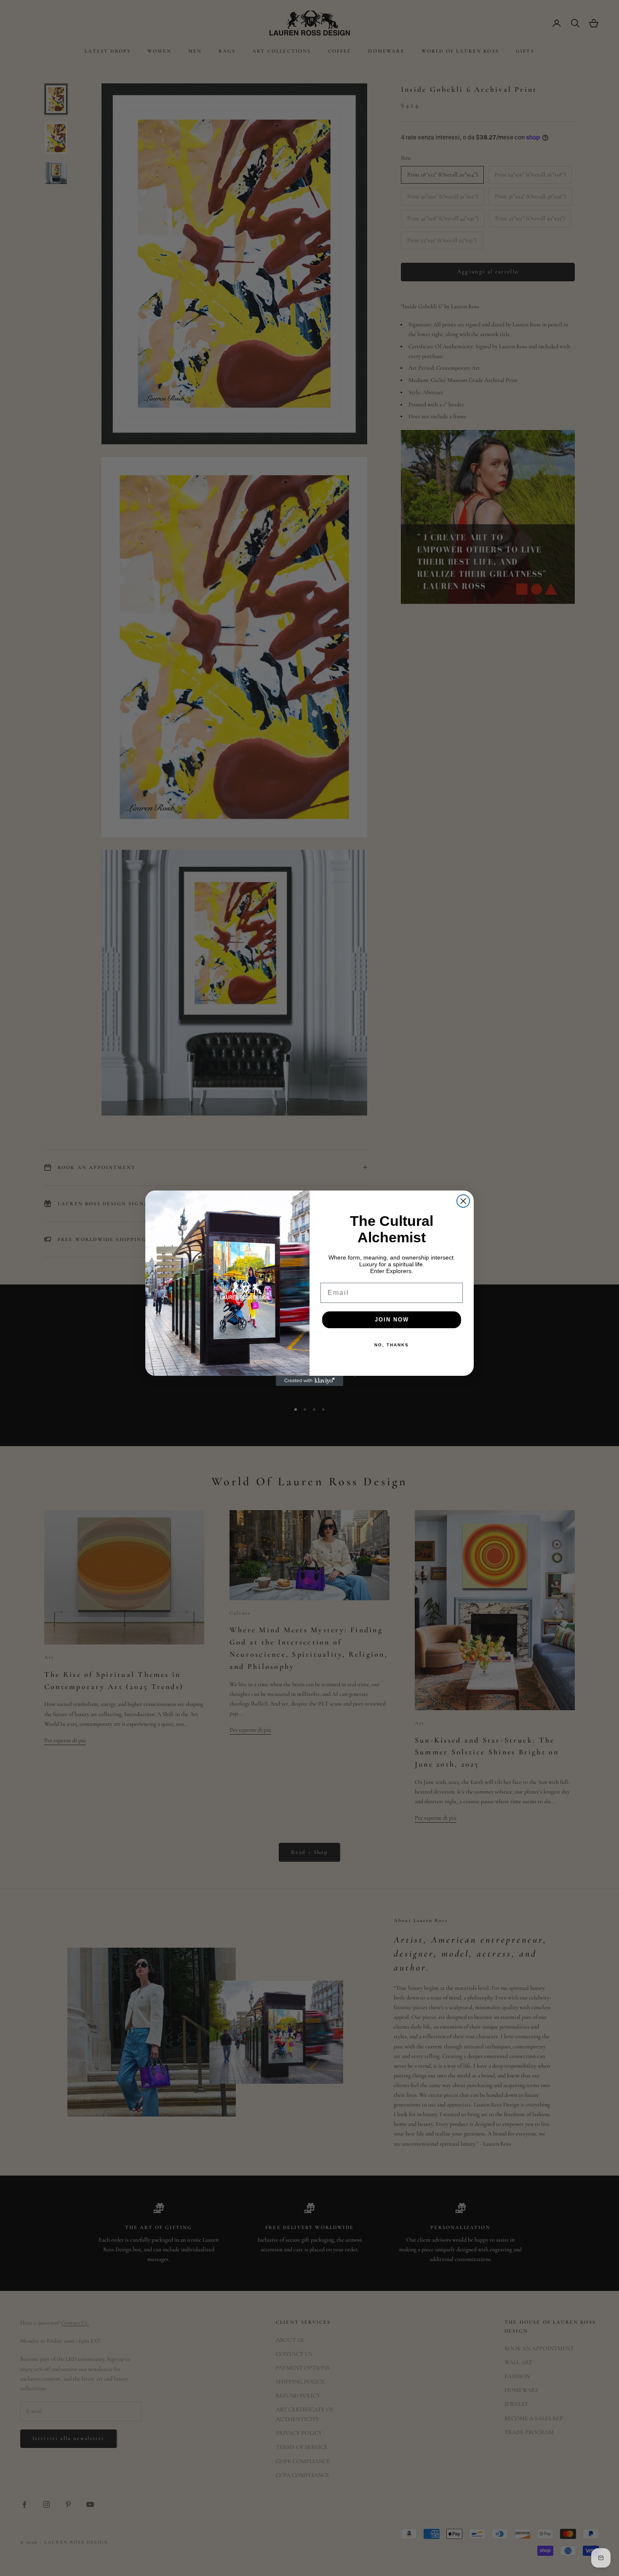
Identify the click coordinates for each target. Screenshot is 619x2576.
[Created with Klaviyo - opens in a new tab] (309, 1381)
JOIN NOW (392, 1320)
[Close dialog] (463, 1201)
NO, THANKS (392, 1345)
